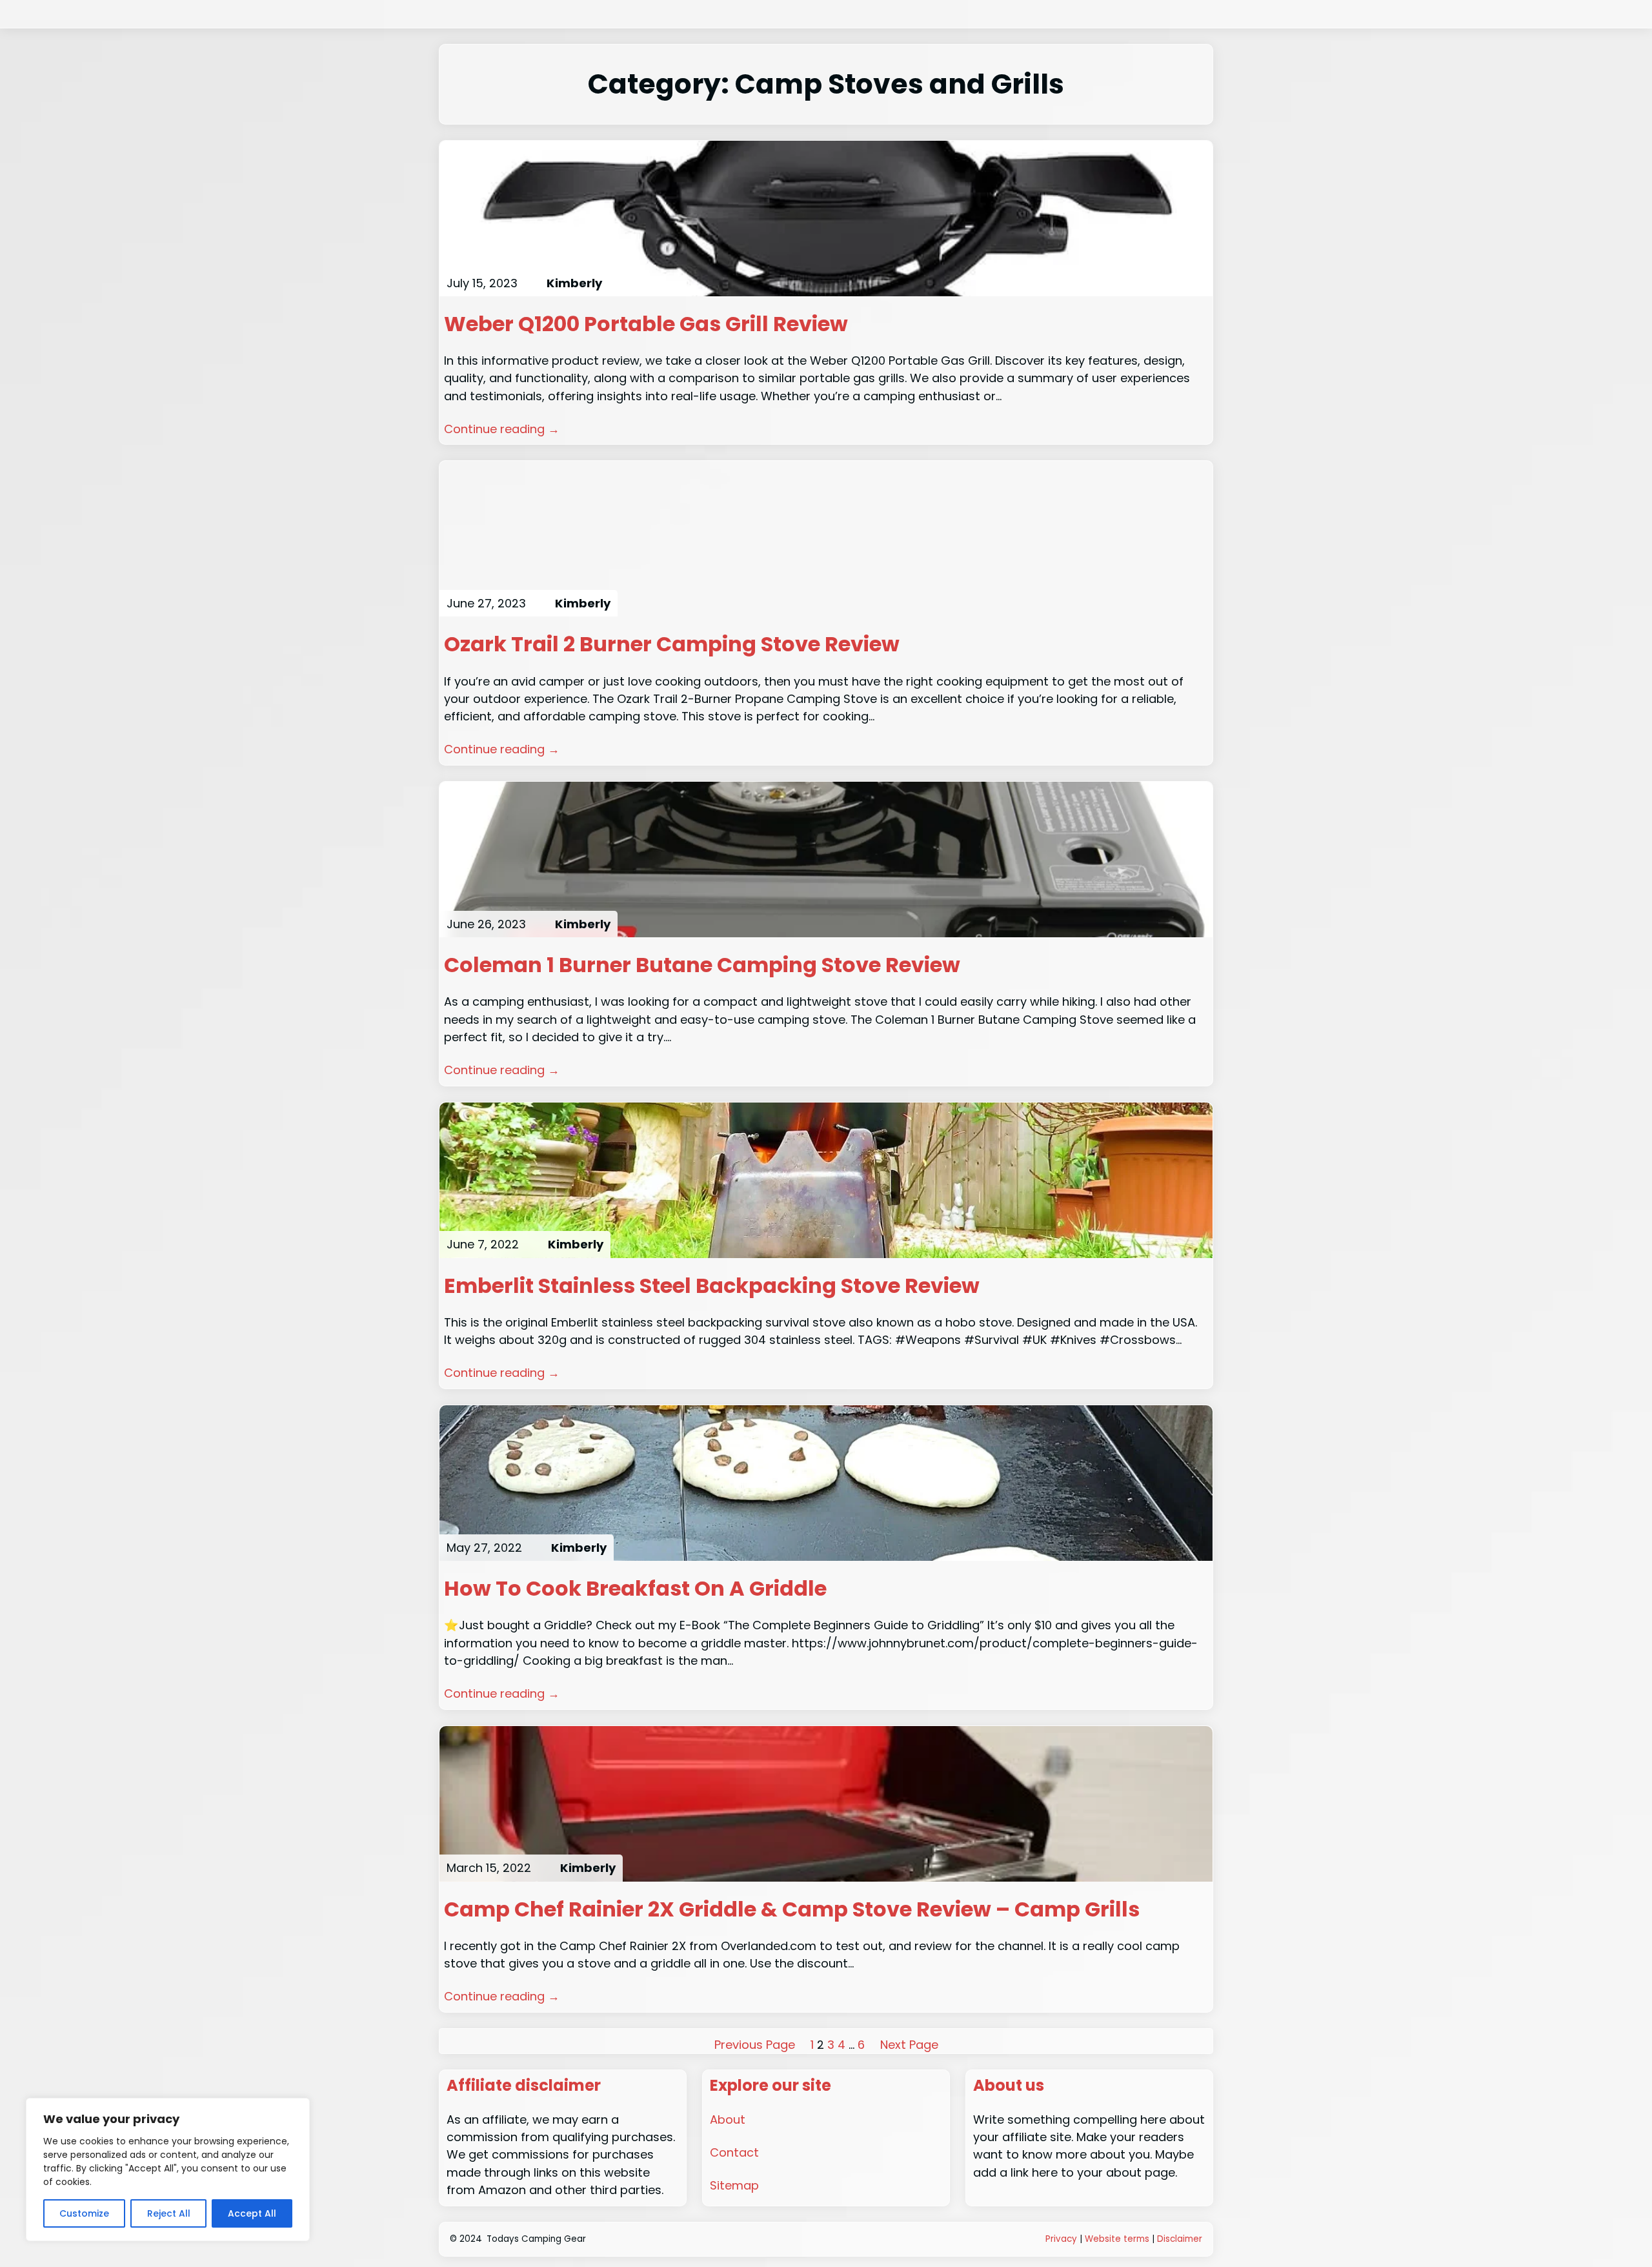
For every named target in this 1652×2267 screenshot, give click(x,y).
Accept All (252, 2213)
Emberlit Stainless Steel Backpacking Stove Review (712, 1286)
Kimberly (574, 283)
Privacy (1061, 2239)
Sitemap (734, 2185)
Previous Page (755, 2045)
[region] (168, 2170)
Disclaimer (1180, 2239)
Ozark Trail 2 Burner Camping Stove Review (672, 644)
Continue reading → (502, 429)
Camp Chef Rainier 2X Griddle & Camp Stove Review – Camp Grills (792, 1909)
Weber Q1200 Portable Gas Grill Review (646, 324)
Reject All (169, 2213)
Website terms (1117, 2239)
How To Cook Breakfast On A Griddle (635, 1589)
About (728, 2120)
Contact (734, 2152)
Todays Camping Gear (536, 2239)
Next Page (909, 2045)
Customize (84, 2213)
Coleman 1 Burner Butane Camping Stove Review (702, 965)
